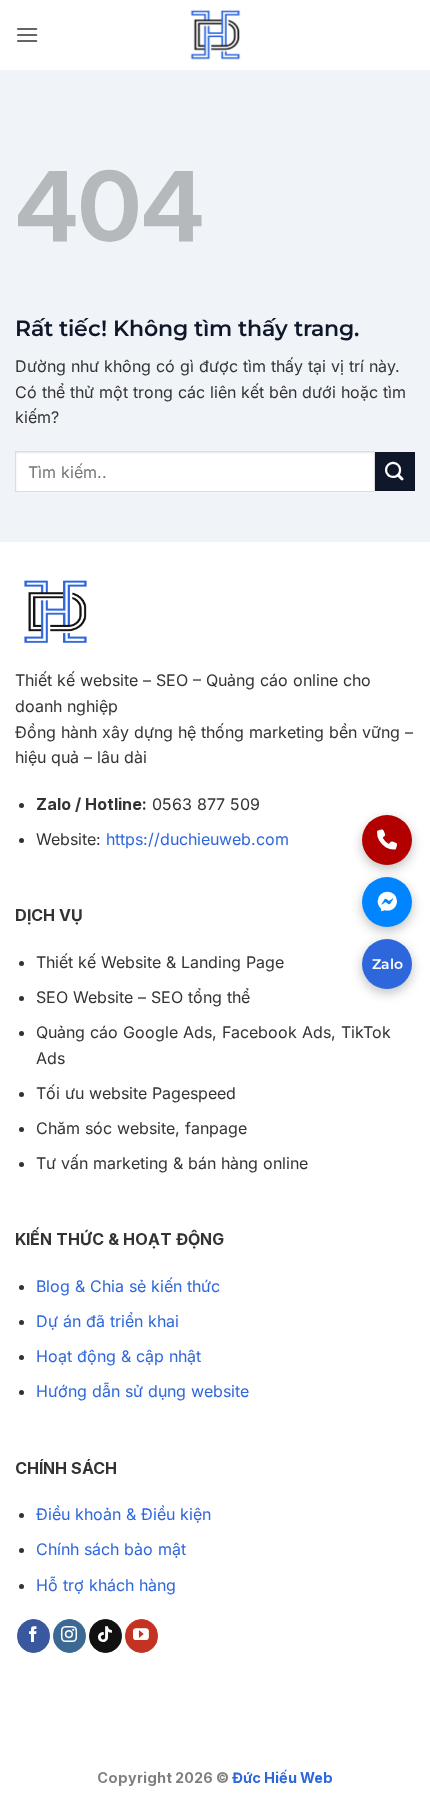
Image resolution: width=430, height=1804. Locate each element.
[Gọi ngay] (387, 840)
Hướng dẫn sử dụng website (142, 1391)
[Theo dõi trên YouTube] (141, 1636)
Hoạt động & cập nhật (118, 1356)
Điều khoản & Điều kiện (123, 1514)
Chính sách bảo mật (111, 1549)
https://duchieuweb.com (197, 839)
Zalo (387, 964)
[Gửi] (395, 471)
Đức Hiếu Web (282, 1777)
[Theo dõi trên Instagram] (69, 1636)
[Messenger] (387, 902)
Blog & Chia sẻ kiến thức (128, 1286)
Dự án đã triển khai (107, 1321)
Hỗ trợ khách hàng (106, 1585)
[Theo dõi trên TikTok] (105, 1636)
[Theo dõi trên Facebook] (33, 1636)
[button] (27, 34)
